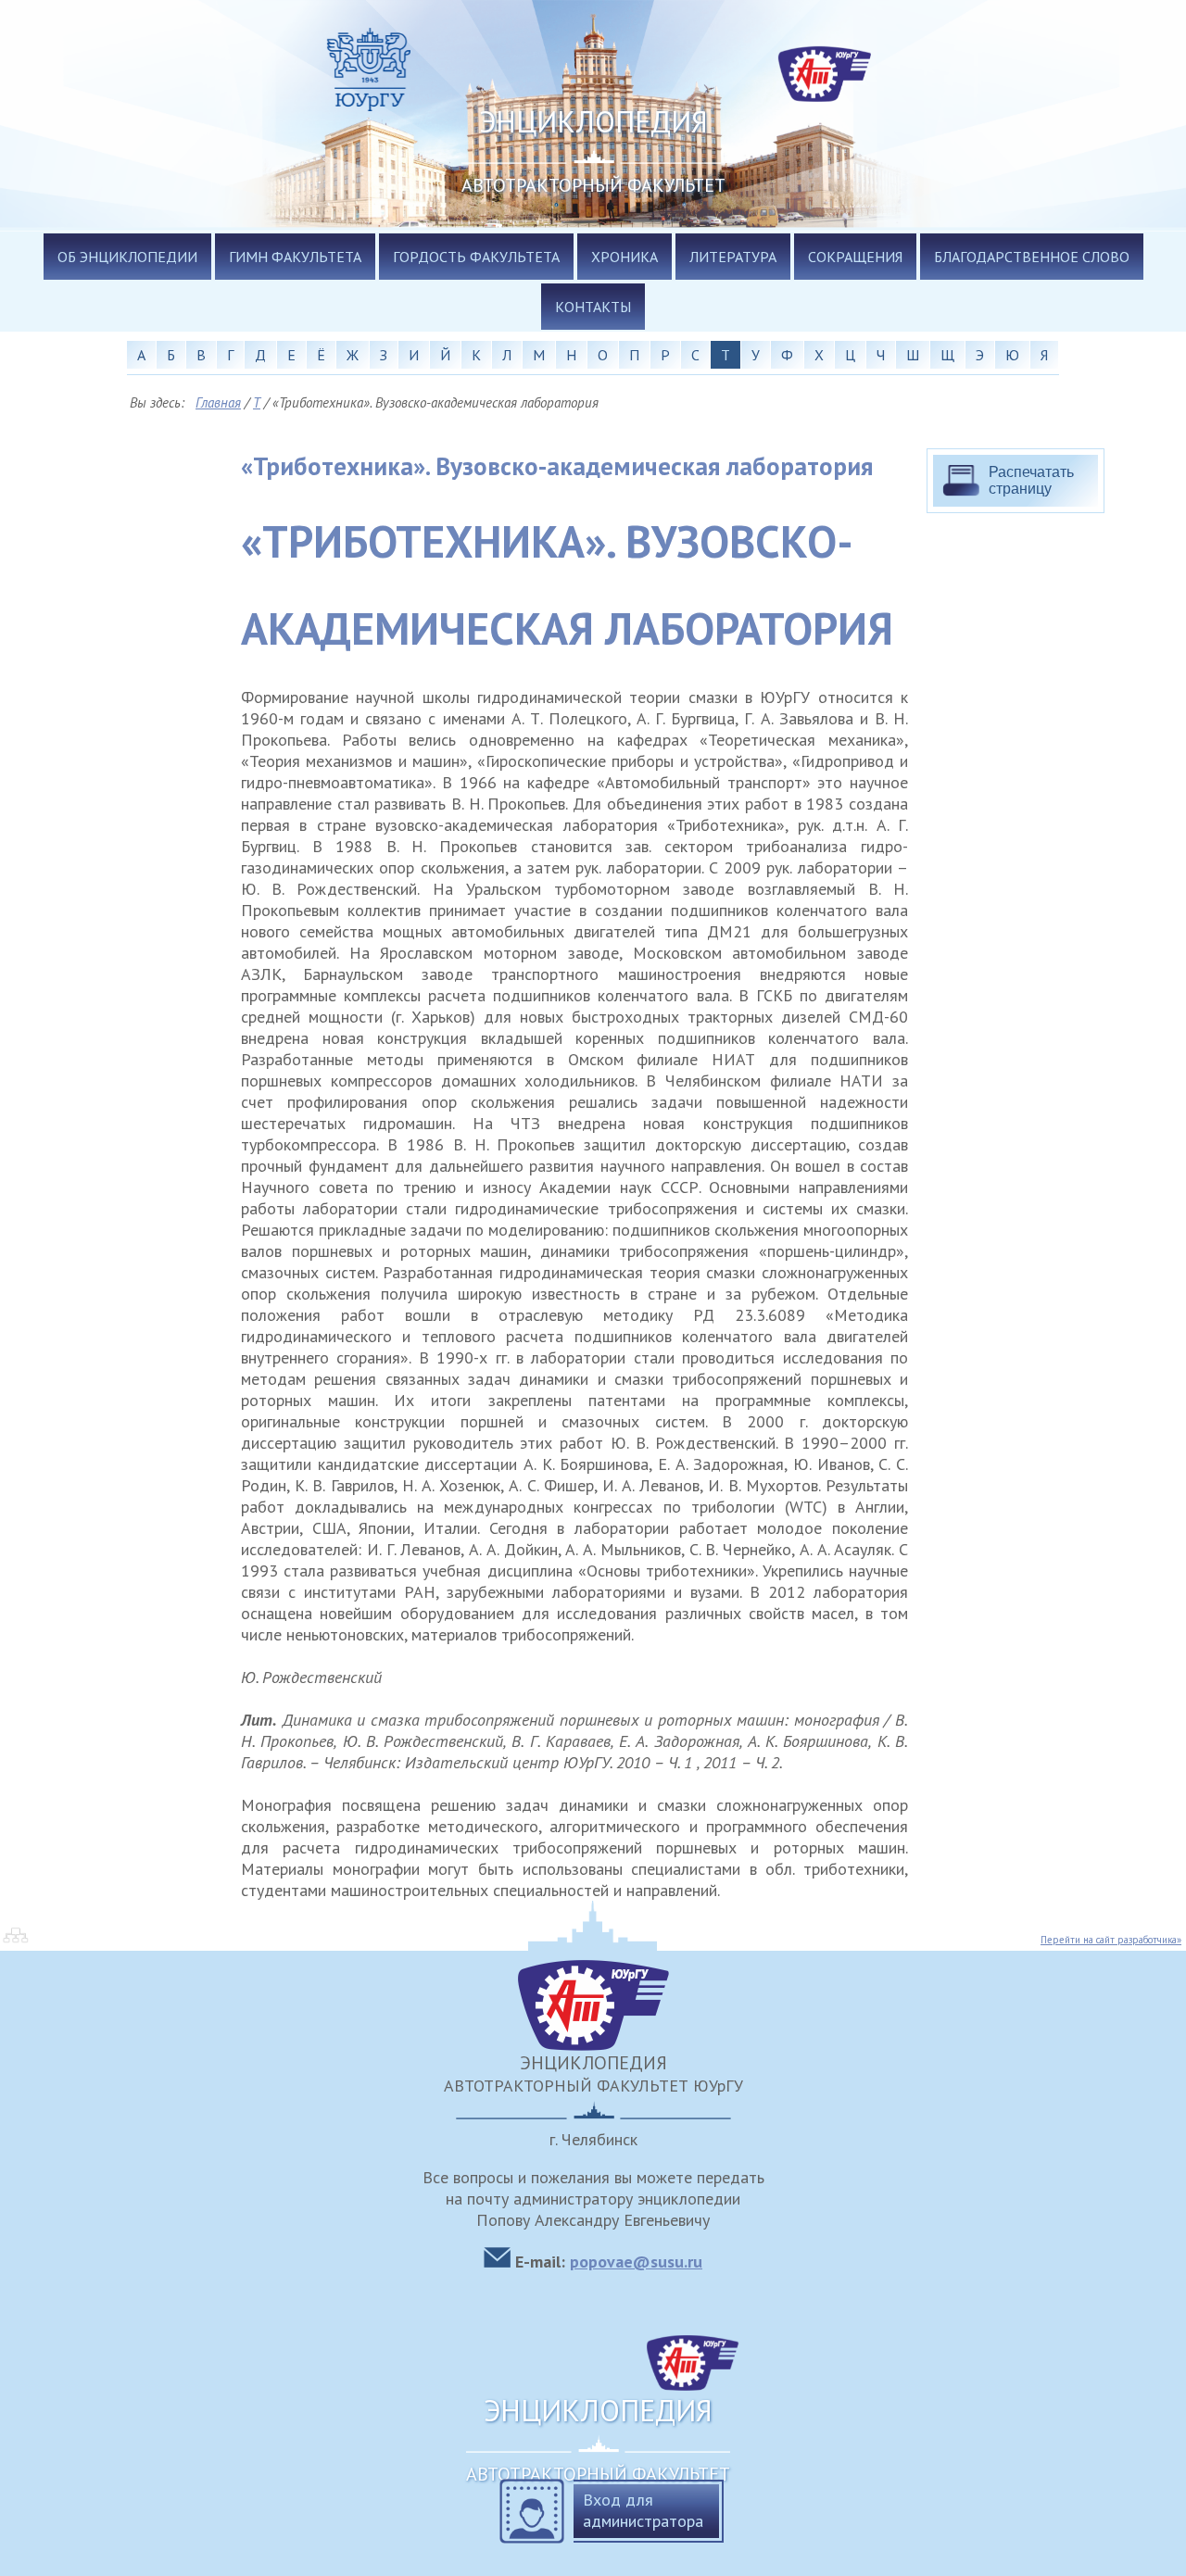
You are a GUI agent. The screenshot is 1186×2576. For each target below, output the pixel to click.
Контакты (593, 307)
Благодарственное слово (1032, 257)
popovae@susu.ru (636, 2262)
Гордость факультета (476, 257)
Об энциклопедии (127, 257)
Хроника (625, 257)
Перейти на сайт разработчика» (1111, 1940)
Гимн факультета (295, 257)
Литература (733, 257)
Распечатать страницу (1031, 480)
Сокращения (855, 257)
